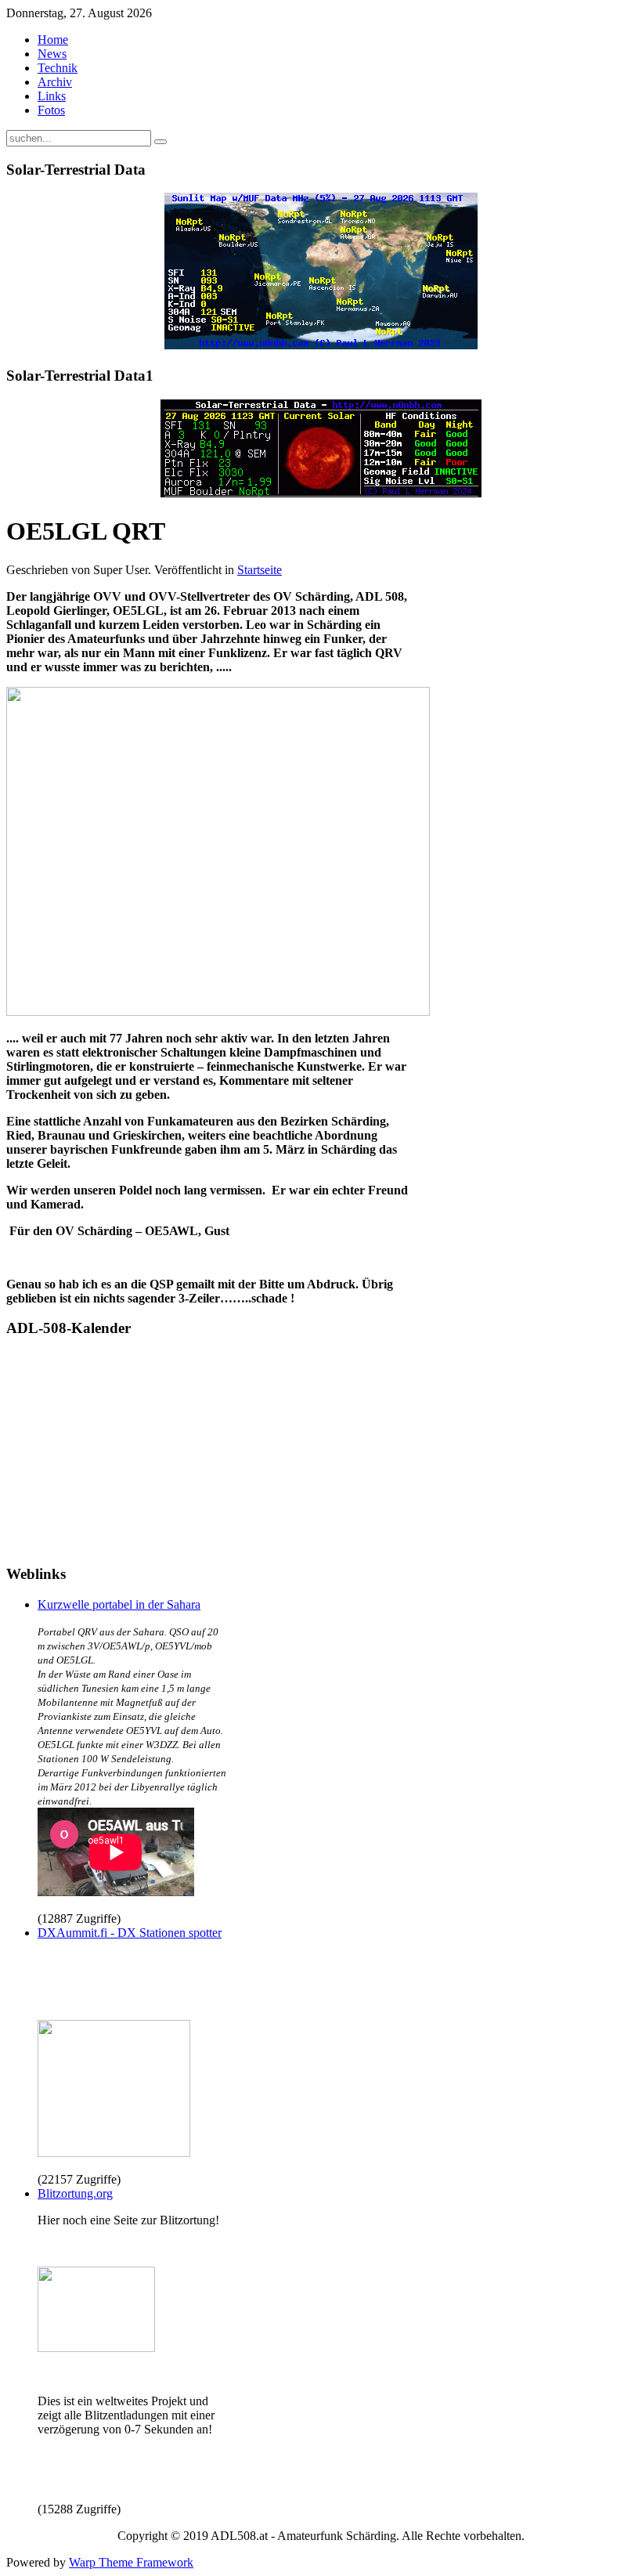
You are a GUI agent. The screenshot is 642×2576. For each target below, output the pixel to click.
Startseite (260, 570)
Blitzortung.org (75, 2193)
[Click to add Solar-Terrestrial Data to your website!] (321, 345)
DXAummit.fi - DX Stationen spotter (130, 1933)
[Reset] (160, 142)
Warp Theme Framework (131, 2562)
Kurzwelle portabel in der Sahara (119, 1604)
